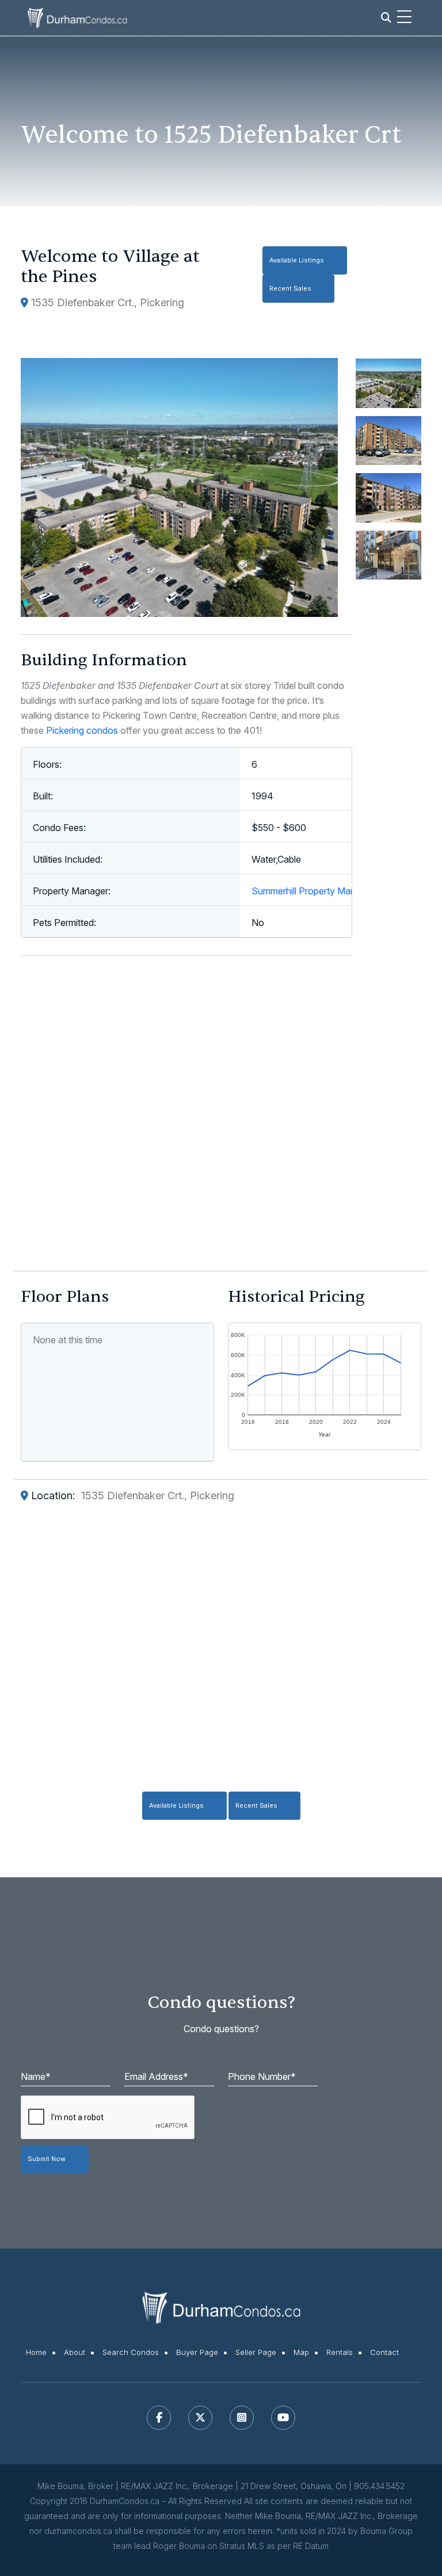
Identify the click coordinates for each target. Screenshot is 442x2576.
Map (301, 2352)
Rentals (340, 2352)
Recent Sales (290, 288)
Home (36, 2352)
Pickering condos (82, 730)
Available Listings (297, 260)
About (75, 2352)
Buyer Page (197, 2352)
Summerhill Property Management (322, 891)
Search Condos (131, 2352)
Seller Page (256, 2352)
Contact (384, 2352)
